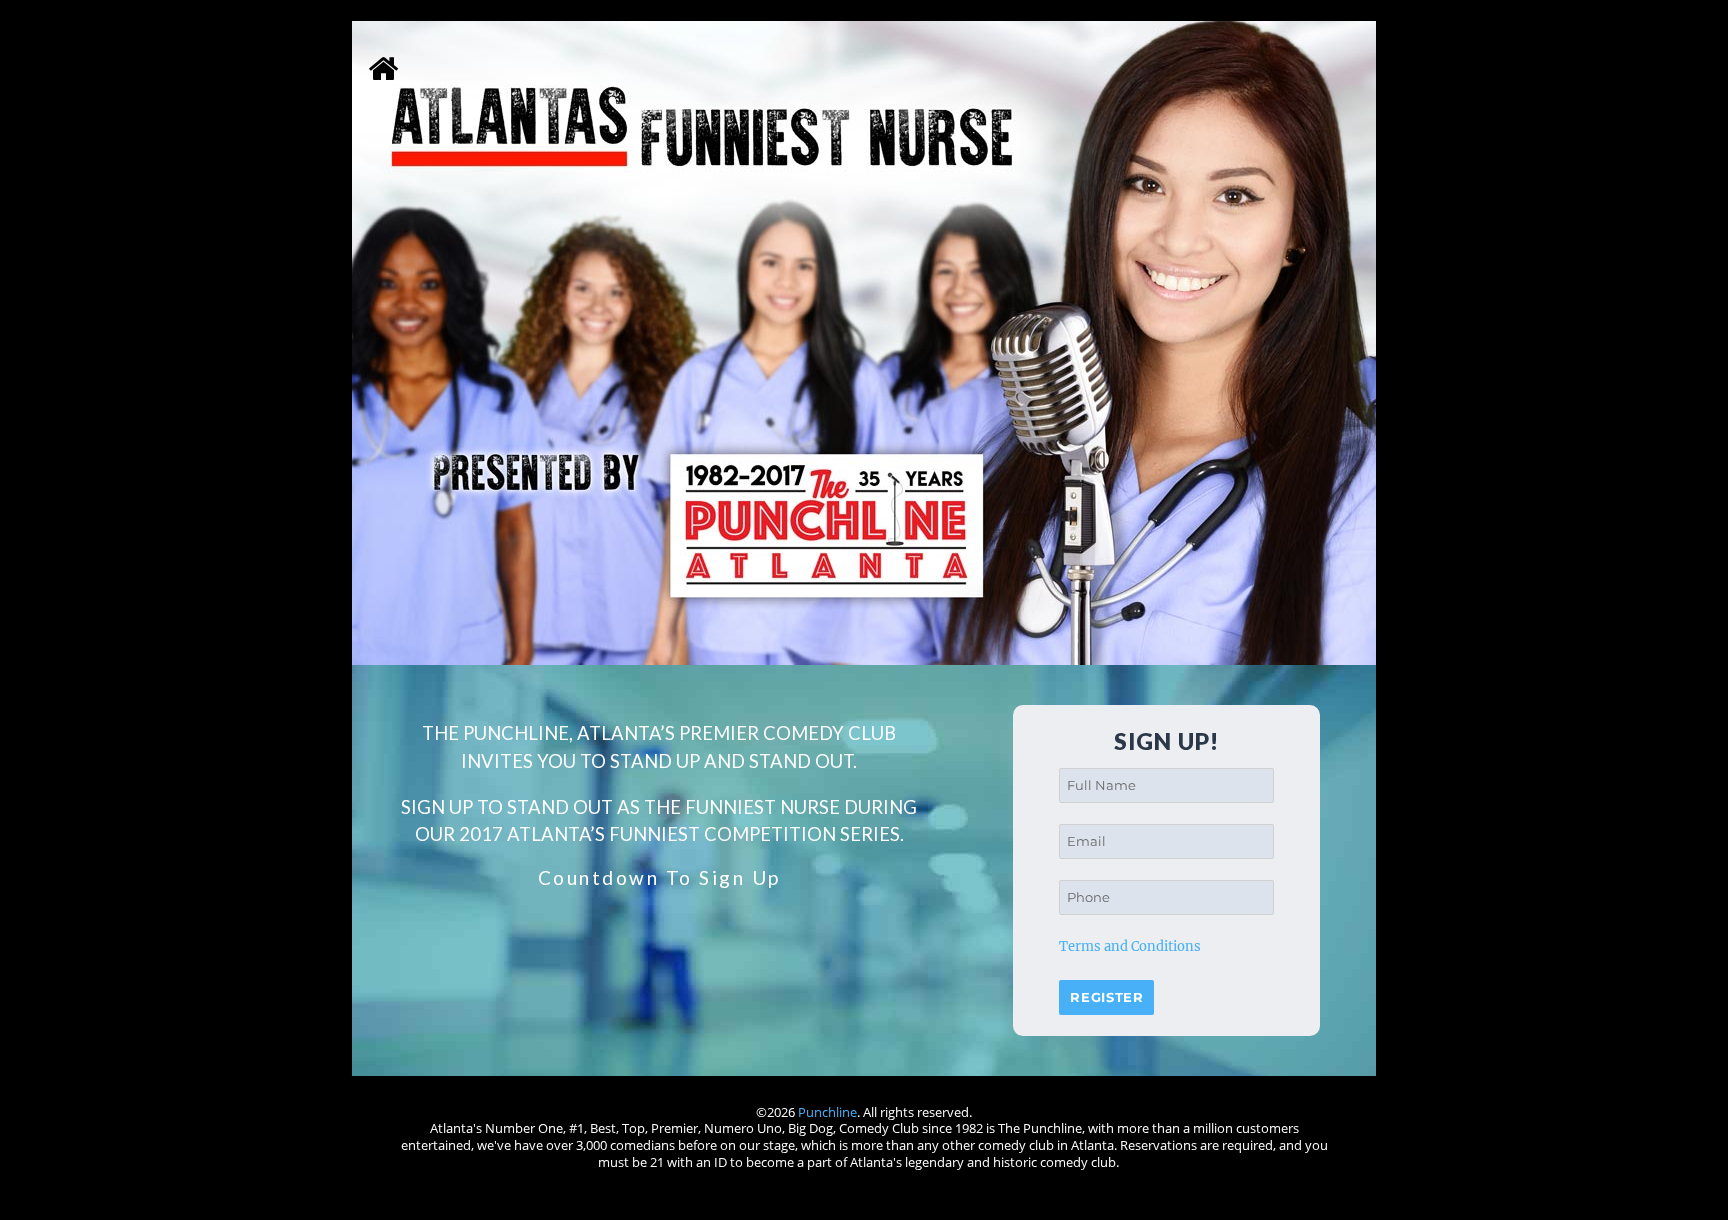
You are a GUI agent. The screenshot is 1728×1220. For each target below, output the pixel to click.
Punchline (827, 1112)
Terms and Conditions (1130, 946)
